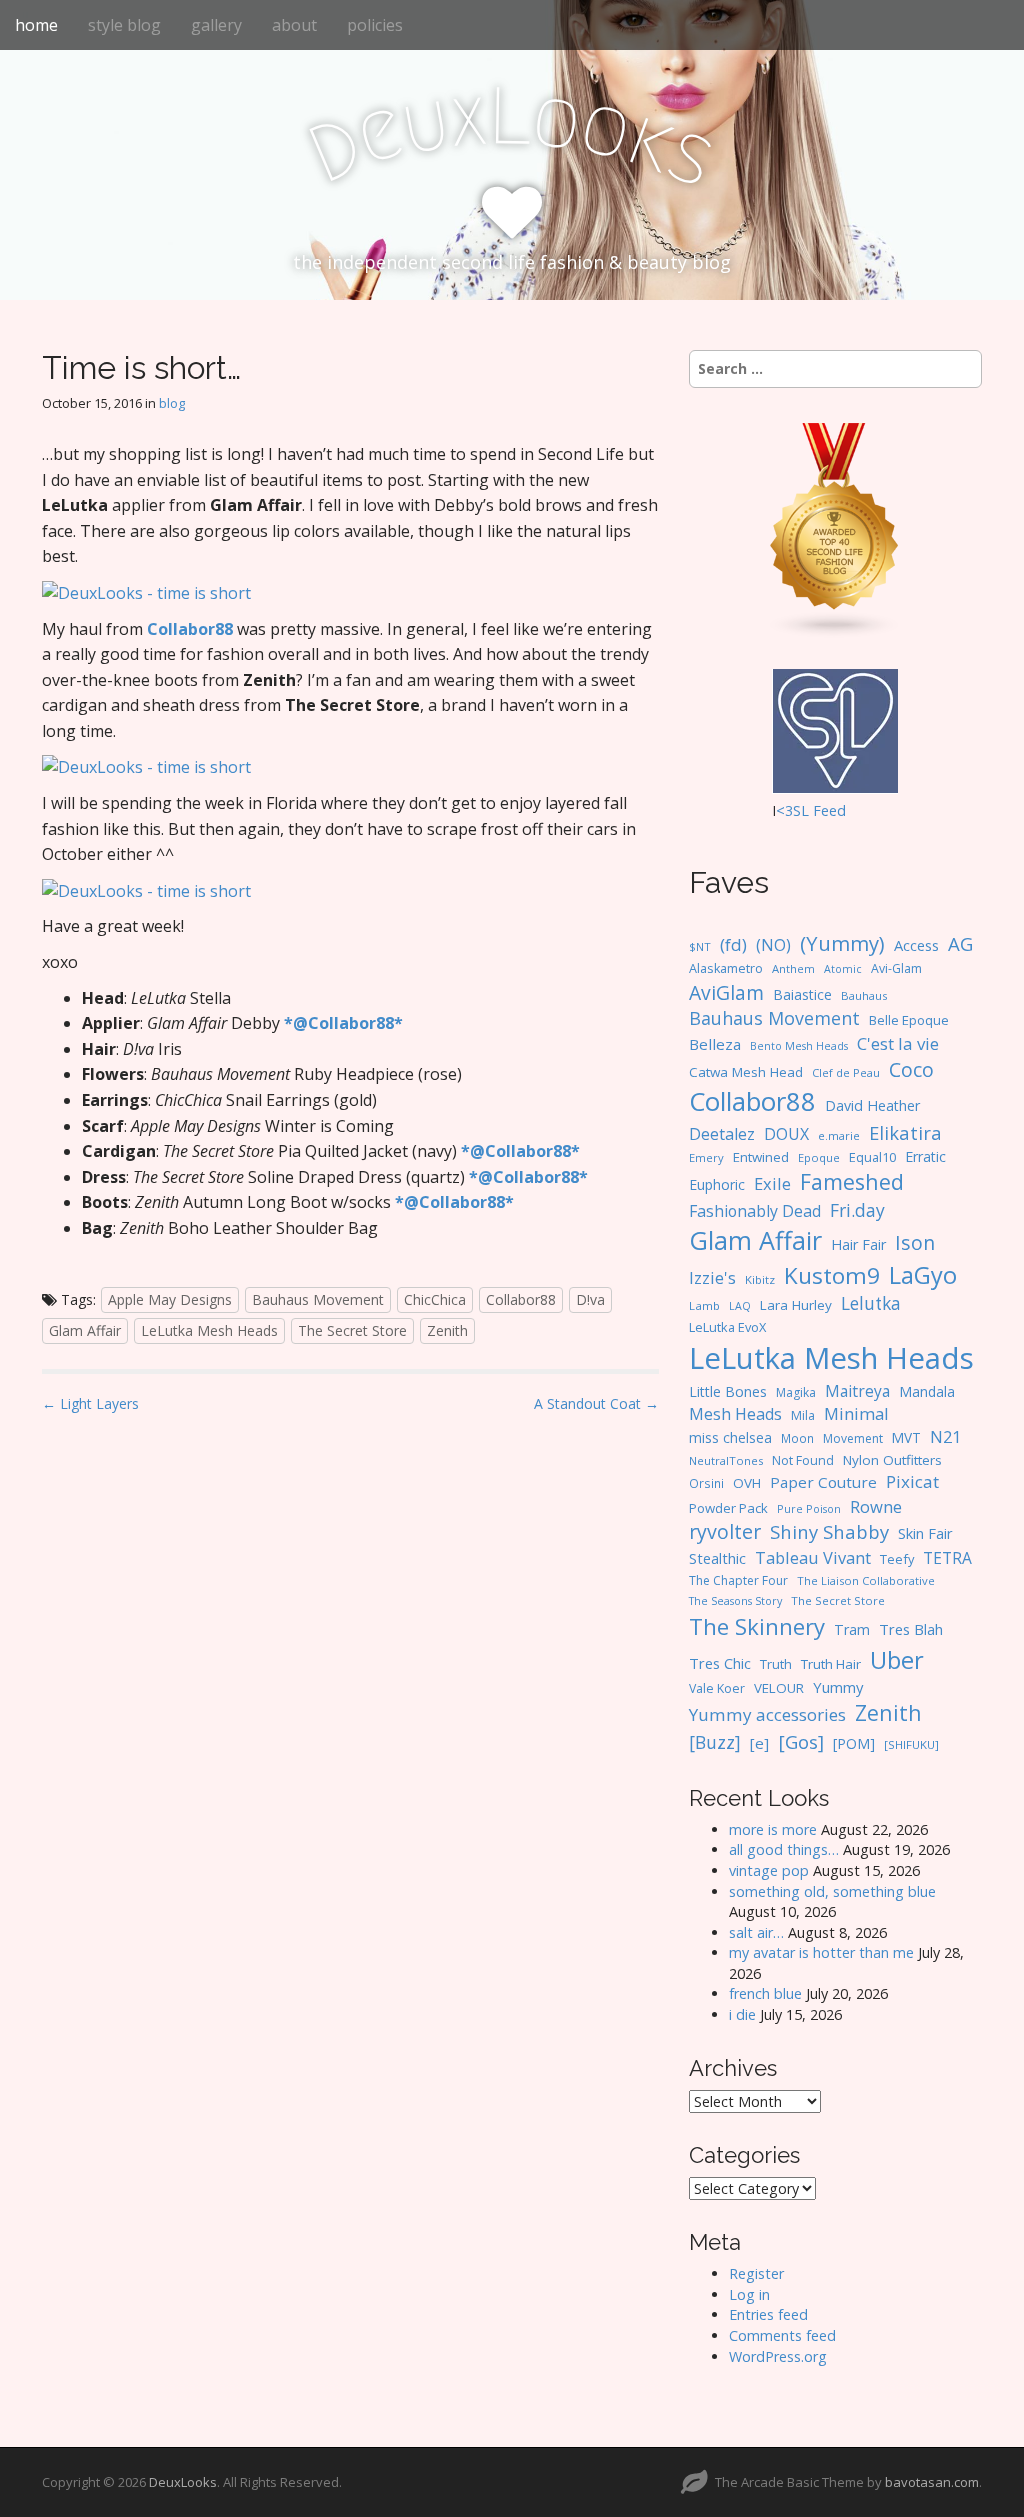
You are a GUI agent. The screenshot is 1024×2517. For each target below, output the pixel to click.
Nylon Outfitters (892, 1460)
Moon (797, 1438)
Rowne (876, 1506)
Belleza (715, 1044)
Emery (706, 1157)
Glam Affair (85, 1330)
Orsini (706, 1483)
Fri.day (857, 1210)
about (294, 25)
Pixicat (912, 1481)
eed (833, 810)
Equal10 (872, 1157)
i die (742, 2014)
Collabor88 (521, 1299)
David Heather (872, 1105)
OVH (747, 1483)
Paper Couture (823, 1482)
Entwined (761, 1157)
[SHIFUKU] (911, 1744)
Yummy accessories (767, 1714)
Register (756, 2273)
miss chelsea (730, 1437)
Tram (852, 1629)
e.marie (839, 1135)
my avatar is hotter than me (821, 1952)
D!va (590, 1299)
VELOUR (779, 1688)
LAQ (740, 1306)
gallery (216, 25)
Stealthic (717, 1558)
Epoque (819, 1157)
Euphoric (717, 1184)
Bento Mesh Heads (799, 1046)
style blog (124, 25)
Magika (796, 1392)
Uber (897, 1660)
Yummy (838, 1687)
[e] (759, 1743)
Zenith (447, 1330)
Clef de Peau (846, 1072)
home (36, 25)
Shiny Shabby (829, 1531)
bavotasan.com (932, 2482)
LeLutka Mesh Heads (209, 1330)
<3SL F (798, 810)
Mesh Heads (735, 1414)
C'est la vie (898, 1043)
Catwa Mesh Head (746, 1072)
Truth (776, 1664)
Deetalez (722, 1134)
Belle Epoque (909, 1020)
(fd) (733, 944)
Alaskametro (726, 968)
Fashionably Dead (755, 1211)
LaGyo (923, 1275)
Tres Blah (911, 1629)
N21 (945, 1437)
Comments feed (782, 2335)
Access (916, 945)
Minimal (856, 1413)
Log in (749, 2294)
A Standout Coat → (596, 1403)
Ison (915, 1242)
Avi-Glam (896, 968)
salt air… (756, 1932)
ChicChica (435, 1299)
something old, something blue (832, 1891)
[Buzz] (715, 1742)
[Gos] (801, 1742)
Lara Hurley (796, 1305)
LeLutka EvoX (727, 1327)
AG (960, 943)
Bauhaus (864, 995)
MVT (906, 1437)
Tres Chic (720, 1663)
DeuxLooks (183, 2482)
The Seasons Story (735, 1600)
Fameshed (852, 1181)
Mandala (927, 1391)
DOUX (786, 1134)
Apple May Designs (170, 1299)
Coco (911, 1069)
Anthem (793, 968)
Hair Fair (858, 1244)
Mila (803, 1415)
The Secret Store (352, 1330)
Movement (853, 1438)
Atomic (843, 969)
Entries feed (768, 2314)
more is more (773, 1829)
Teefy (897, 1559)
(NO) (773, 945)
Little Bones (728, 1391)
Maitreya (857, 1391)
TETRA (947, 1558)
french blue (765, 1993)
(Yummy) (842, 943)
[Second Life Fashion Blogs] (835, 529)
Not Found (803, 1460)
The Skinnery (757, 1626)
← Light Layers (90, 1403)
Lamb (704, 1305)
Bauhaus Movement (318, 1299)
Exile (772, 1183)
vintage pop (769, 1870)
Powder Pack (728, 1508)
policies (375, 25)
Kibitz (760, 1279)
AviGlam (726, 992)
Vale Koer (717, 1688)
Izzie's (712, 1277)
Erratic (925, 1156)
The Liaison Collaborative (866, 1580)
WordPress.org (778, 2356)
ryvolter (725, 1531)
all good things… (784, 1849)
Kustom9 (832, 1275)
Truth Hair (831, 1664)
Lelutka (871, 1303)
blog (172, 403)
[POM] (854, 1743)
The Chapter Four (738, 1580)
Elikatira (905, 1132)
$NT (700, 946)
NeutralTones (726, 1460)
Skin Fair (925, 1533)
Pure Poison (809, 1508)
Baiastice (802, 994)
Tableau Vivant (813, 1557)
